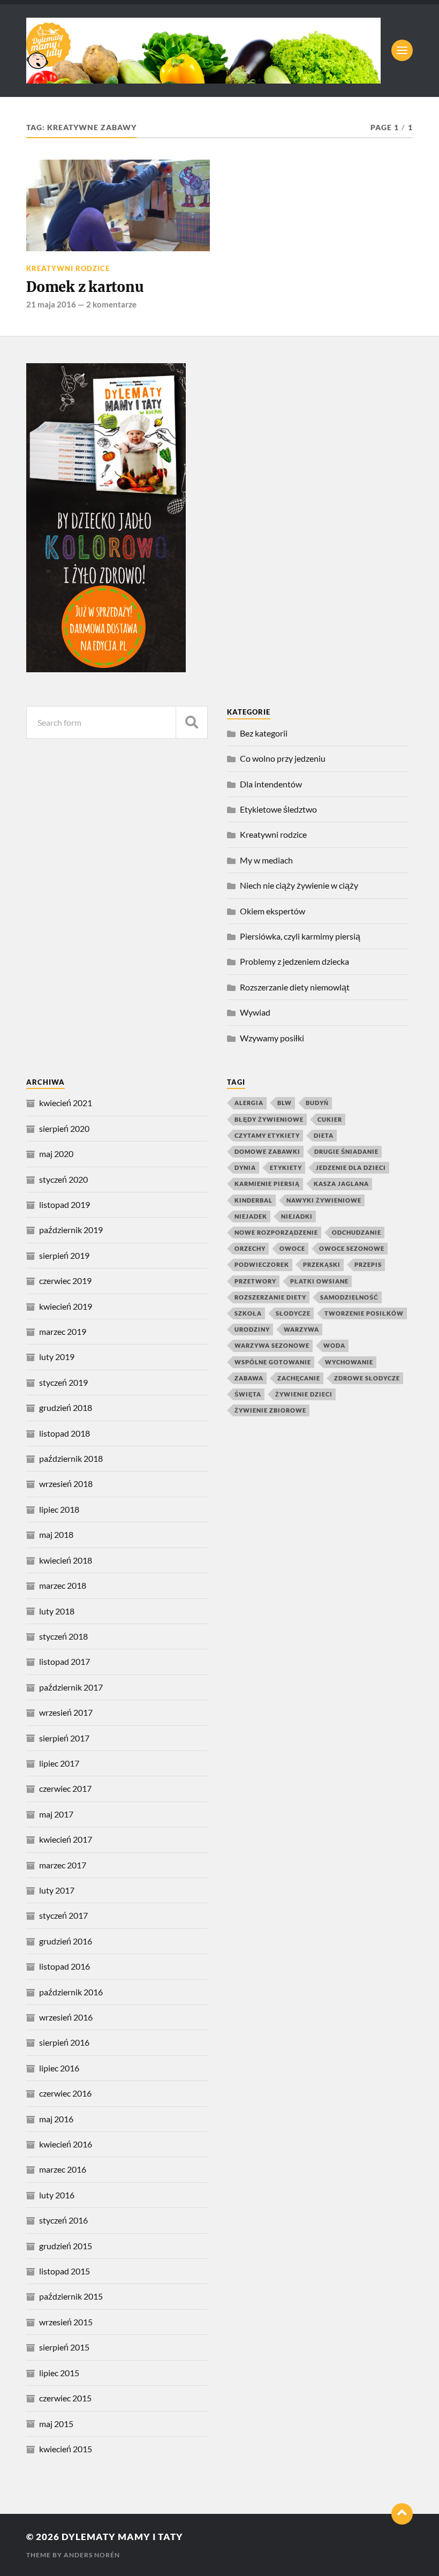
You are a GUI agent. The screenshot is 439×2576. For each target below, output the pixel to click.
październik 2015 (71, 2296)
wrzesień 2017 (66, 1712)
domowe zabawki (267, 1151)
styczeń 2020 (63, 1179)
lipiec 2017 (59, 1763)
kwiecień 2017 (66, 1839)
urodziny (252, 1329)
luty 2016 (57, 2195)
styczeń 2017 (63, 1915)
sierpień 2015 (64, 2347)
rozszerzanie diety (270, 1297)
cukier (330, 1119)
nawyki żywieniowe (324, 1200)
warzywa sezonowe (272, 1345)
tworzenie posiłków (364, 1313)
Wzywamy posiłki (272, 1038)
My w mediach (266, 860)
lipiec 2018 (59, 1509)
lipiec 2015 (59, 2373)
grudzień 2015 (66, 2246)
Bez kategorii (264, 733)
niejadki (297, 1216)
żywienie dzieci (304, 1394)
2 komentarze (111, 304)
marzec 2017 (63, 1865)
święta (248, 1394)
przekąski (322, 1264)
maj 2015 (56, 2424)
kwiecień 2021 (66, 1103)
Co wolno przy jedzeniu (283, 758)
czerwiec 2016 (65, 2093)
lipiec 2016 (59, 2068)
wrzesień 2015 (66, 2322)
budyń (317, 1103)
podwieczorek (262, 1264)
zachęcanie (299, 1378)
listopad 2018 (65, 1433)
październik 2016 (71, 1992)
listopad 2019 (65, 1204)
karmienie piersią (267, 1184)
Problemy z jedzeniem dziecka (294, 961)
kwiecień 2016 (66, 2144)
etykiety (286, 1167)
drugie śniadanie (346, 1151)
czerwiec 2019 (65, 1281)
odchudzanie (357, 1232)
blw (285, 1103)
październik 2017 (71, 1687)
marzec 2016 (63, 2169)
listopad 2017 (65, 1661)
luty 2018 (57, 1611)
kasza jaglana (341, 1184)
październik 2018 (71, 1458)
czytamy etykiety (267, 1135)
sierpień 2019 (64, 1255)
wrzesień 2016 (66, 2017)
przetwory (255, 1281)
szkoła (248, 1313)
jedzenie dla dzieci (351, 1167)
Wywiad (255, 1012)
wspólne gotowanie (273, 1362)
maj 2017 (56, 1814)
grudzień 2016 (66, 1941)
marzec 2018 (63, 1585)
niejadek (251, 1216)
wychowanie (349, 1362)
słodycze (293, 1313)
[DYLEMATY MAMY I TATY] (203, 51)
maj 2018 (56, 1534)
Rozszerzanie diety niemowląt (295, 987)
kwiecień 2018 (66, 1560)
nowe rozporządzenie (276, 1232)
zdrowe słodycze (367, 1378)
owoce (292, 1248)
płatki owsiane (319, 1281)
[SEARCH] (192, 722)
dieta (324, 1135)
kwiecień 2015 (66, 2449)
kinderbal (253, 1200)
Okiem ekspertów (273, 911)
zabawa (249, 1378)
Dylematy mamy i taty (122, 2537)
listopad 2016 (65, 1966)
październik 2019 (71, 1230)
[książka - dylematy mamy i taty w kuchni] (106, 669)
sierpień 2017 (64, 1738)
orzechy (250, 1248)
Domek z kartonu (85, 287)
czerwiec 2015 (65, 2398)
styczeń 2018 (63, 1636)
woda (334, 1345)
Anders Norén (92, 2555)
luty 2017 (57, 1890)
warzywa (301, 1329)
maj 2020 (56, 1154)
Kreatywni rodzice (68, 268)
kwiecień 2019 (66, 1306)
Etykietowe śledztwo (278, 809)
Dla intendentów (271, 784)
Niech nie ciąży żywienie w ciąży (299, 885)
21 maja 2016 (51, 304)
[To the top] (402, 2514)
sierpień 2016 (64, 2042)
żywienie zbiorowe (270, 1410)
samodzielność (349, 1297)
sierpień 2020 (64, 1128)
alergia (249, 1103)
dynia (245, 1167)
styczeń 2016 (63, 2220)
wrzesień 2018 (66, 1484)
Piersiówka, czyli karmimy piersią (300, 936)
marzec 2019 (63, 1331)
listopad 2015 (65, 2271)
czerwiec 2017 (65, 1788)
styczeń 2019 (63, 1382)
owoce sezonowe (352, 1248)
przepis (368, 1264)
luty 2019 (57, 1357)
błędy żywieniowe (269, 1119)
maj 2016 (56, 2119)
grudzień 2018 (66, 1407)
